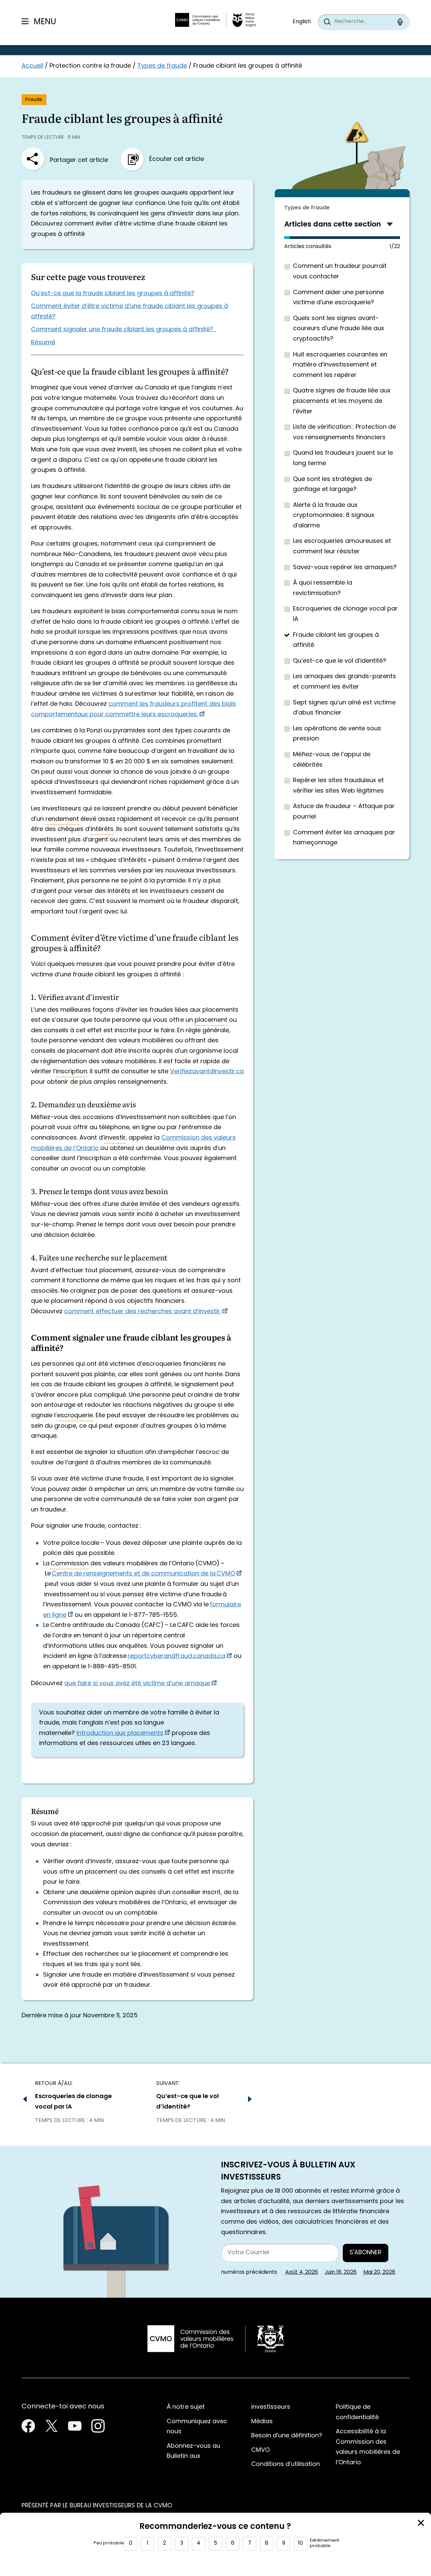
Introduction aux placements (120, 1733)
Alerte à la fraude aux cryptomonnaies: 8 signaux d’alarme (334, 516)
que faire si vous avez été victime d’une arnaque (137, 1684)
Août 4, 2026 (302, 2272)
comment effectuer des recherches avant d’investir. (143, 1312)
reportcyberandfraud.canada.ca (176, 1656)
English (302, 22)
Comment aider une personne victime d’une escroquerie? (338, 298)
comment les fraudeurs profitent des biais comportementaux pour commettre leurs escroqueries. (134, 709)
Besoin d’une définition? (287, 2436)
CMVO (260, 2450)
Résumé (43, 343)
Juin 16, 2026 (341, 2272)
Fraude (34, 100)
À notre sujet (186, 2407)
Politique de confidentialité (357, 2412)
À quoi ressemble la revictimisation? (323, 588)
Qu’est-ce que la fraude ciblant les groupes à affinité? (113, 294)
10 (301, 2543)
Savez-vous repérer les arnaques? (345, 568)
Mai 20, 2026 (379, 2272)
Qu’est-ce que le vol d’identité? (340, 661)
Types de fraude (162, 66)
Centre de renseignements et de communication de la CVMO (143, 1574)
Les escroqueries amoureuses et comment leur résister (342, 547)
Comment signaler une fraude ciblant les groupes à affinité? (124, 330)
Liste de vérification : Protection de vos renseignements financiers (344, 432)
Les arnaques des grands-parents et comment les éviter (344, 682)
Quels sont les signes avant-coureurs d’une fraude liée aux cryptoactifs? (339, 329)
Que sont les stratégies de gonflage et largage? (333, 485)
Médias (262, 2422)
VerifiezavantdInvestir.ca (207, 1072)
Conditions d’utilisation (286, 2464)
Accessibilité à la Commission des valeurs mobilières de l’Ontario (368, 2447)
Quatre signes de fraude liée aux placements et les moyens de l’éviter (342, 401)
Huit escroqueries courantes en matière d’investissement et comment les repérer (340, 365)
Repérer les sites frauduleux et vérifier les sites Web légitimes (338, 786)
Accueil (32, 66)
